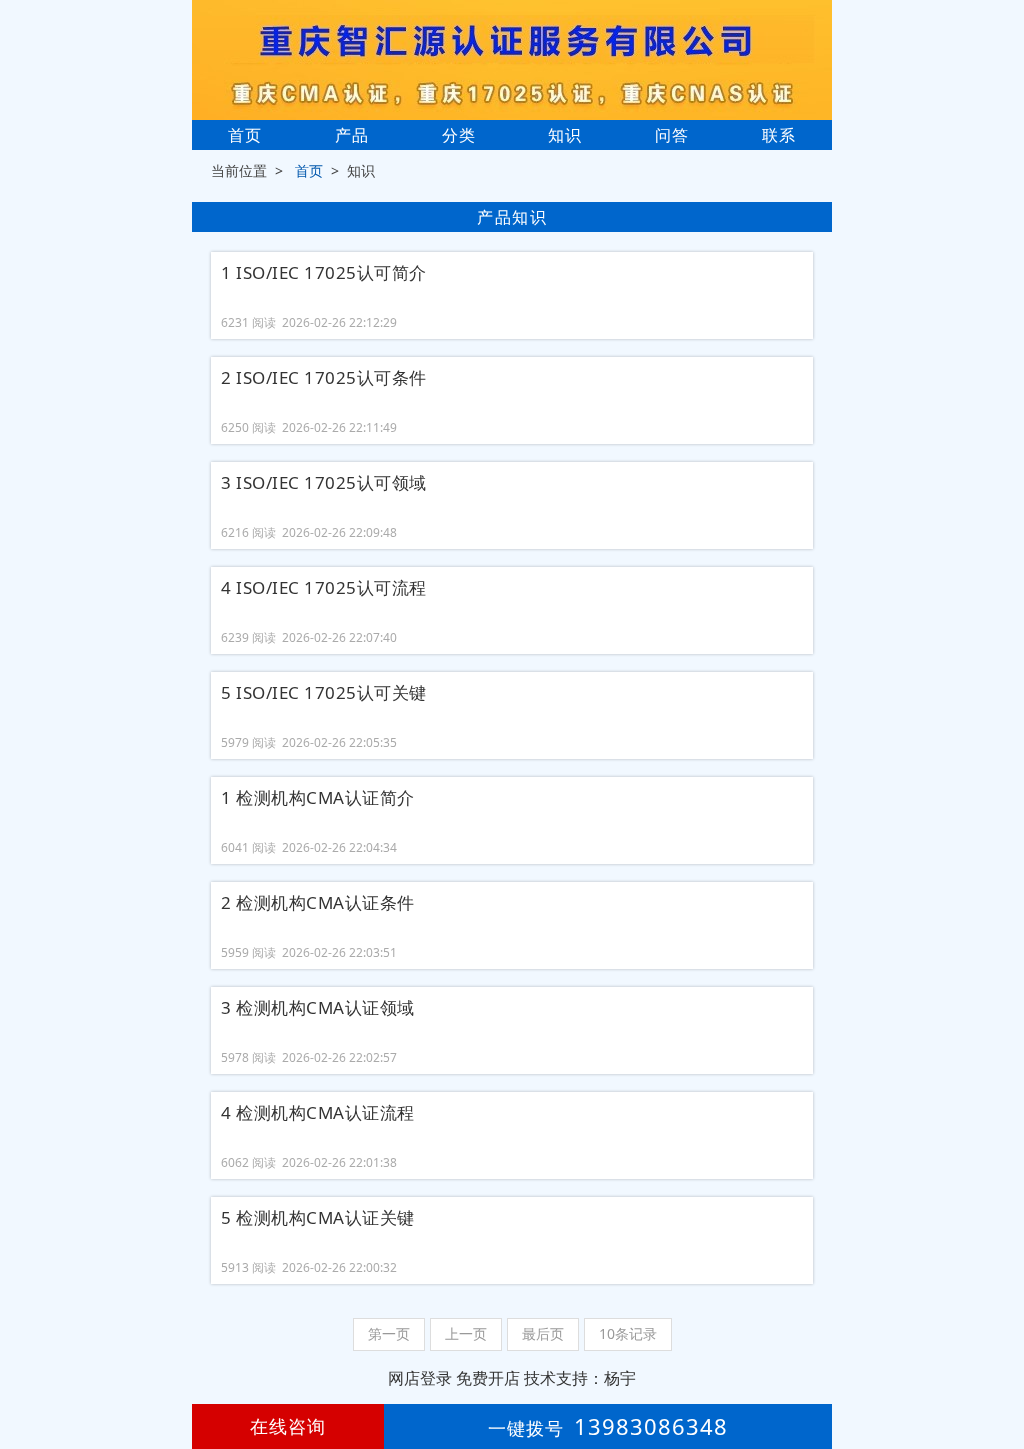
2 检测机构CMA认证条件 (318, 903)
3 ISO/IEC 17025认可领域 (324, 483)
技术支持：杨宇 (580, 1378)
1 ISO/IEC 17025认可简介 (324, 273)
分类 (459, 135)
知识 (565, 135)
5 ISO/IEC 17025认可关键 (324, 693)
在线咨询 (288, 1426)
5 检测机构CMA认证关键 (318, 1218)
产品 (352, 135)
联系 (779, 135)
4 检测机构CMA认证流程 (318, 1113)
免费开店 (488, 1378)
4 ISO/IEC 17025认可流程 (324, 588)
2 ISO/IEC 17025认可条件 (324, 378)
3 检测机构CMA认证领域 (318, 1008)
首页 (245, 135)
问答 (672, 135)
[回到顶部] (998, 1373)
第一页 (389, 1333)
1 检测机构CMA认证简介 (318, 798)
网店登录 (420, 1378)
